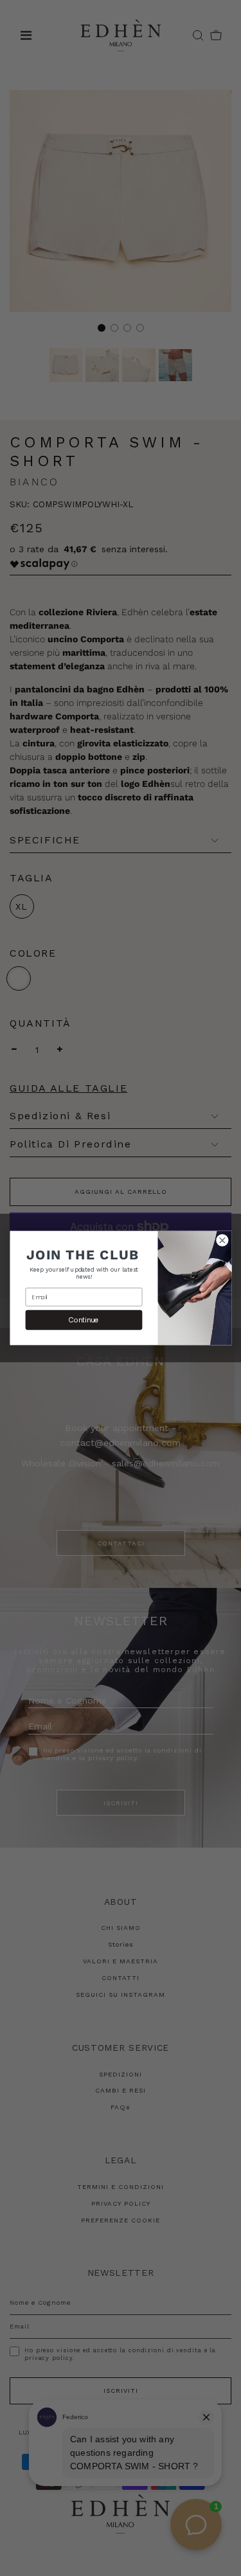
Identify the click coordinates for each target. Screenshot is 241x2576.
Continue (84, 1320)
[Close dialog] (222, 1240)
